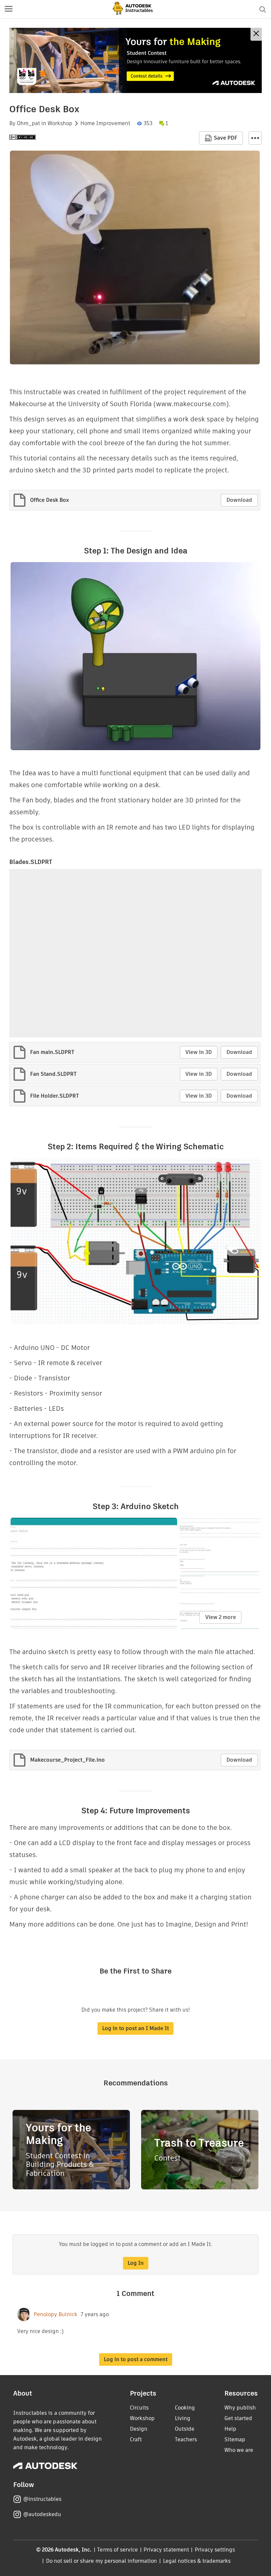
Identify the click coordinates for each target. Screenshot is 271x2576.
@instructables (42, 2499)
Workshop (60, 123)
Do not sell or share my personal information (101, 2561)
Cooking (185, 2408)
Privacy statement (166, 2550)
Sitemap (235, 2439)
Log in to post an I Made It (135, 2028)
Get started (238, 2418)
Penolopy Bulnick (56, 2314)
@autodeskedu (42, 2514)
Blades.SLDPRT (31, 862)
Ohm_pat (28, 123)
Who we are (239, 2450)
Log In (136, 2263)
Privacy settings (215, 2550)
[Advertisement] (135, 60)
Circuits (139, 2408)
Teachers (186, 2439)
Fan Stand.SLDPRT (53, 1074)
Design (139, 2429)
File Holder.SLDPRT (55, 1096)
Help (230, 2429)
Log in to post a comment (136, 2359)
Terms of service (117, 2550)
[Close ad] (256, 34)
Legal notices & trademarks (197, 2561)
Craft (136, 2439)
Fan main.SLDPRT (52, 1052)
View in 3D (199, 1052)
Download (239, 500)
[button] (9, 9)
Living (183, 2418)
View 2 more (221, 1617)
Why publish (240, 2408)
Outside (185, 2429)
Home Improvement (105, 123)
